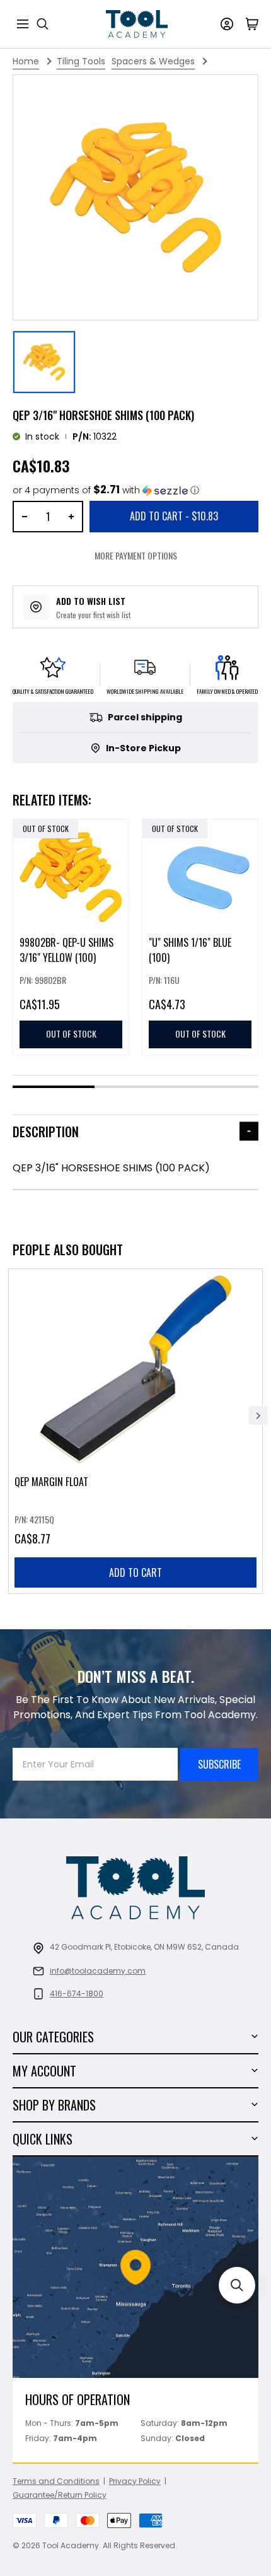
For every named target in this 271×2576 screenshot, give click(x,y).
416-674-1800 (77, 1993)
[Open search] (43, 24)
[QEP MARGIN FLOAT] (135, 1431)
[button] (106, 490)
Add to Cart (174, 516)
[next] (258, 1415)
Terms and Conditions (56, 2481)
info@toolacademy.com (98, 1971)
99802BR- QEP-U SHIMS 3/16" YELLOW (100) (66, 950)
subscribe (219, 1764)
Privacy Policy (135, 2481)
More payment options (136, 555)
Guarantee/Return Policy (60, 2495)
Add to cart (135, 1572)
